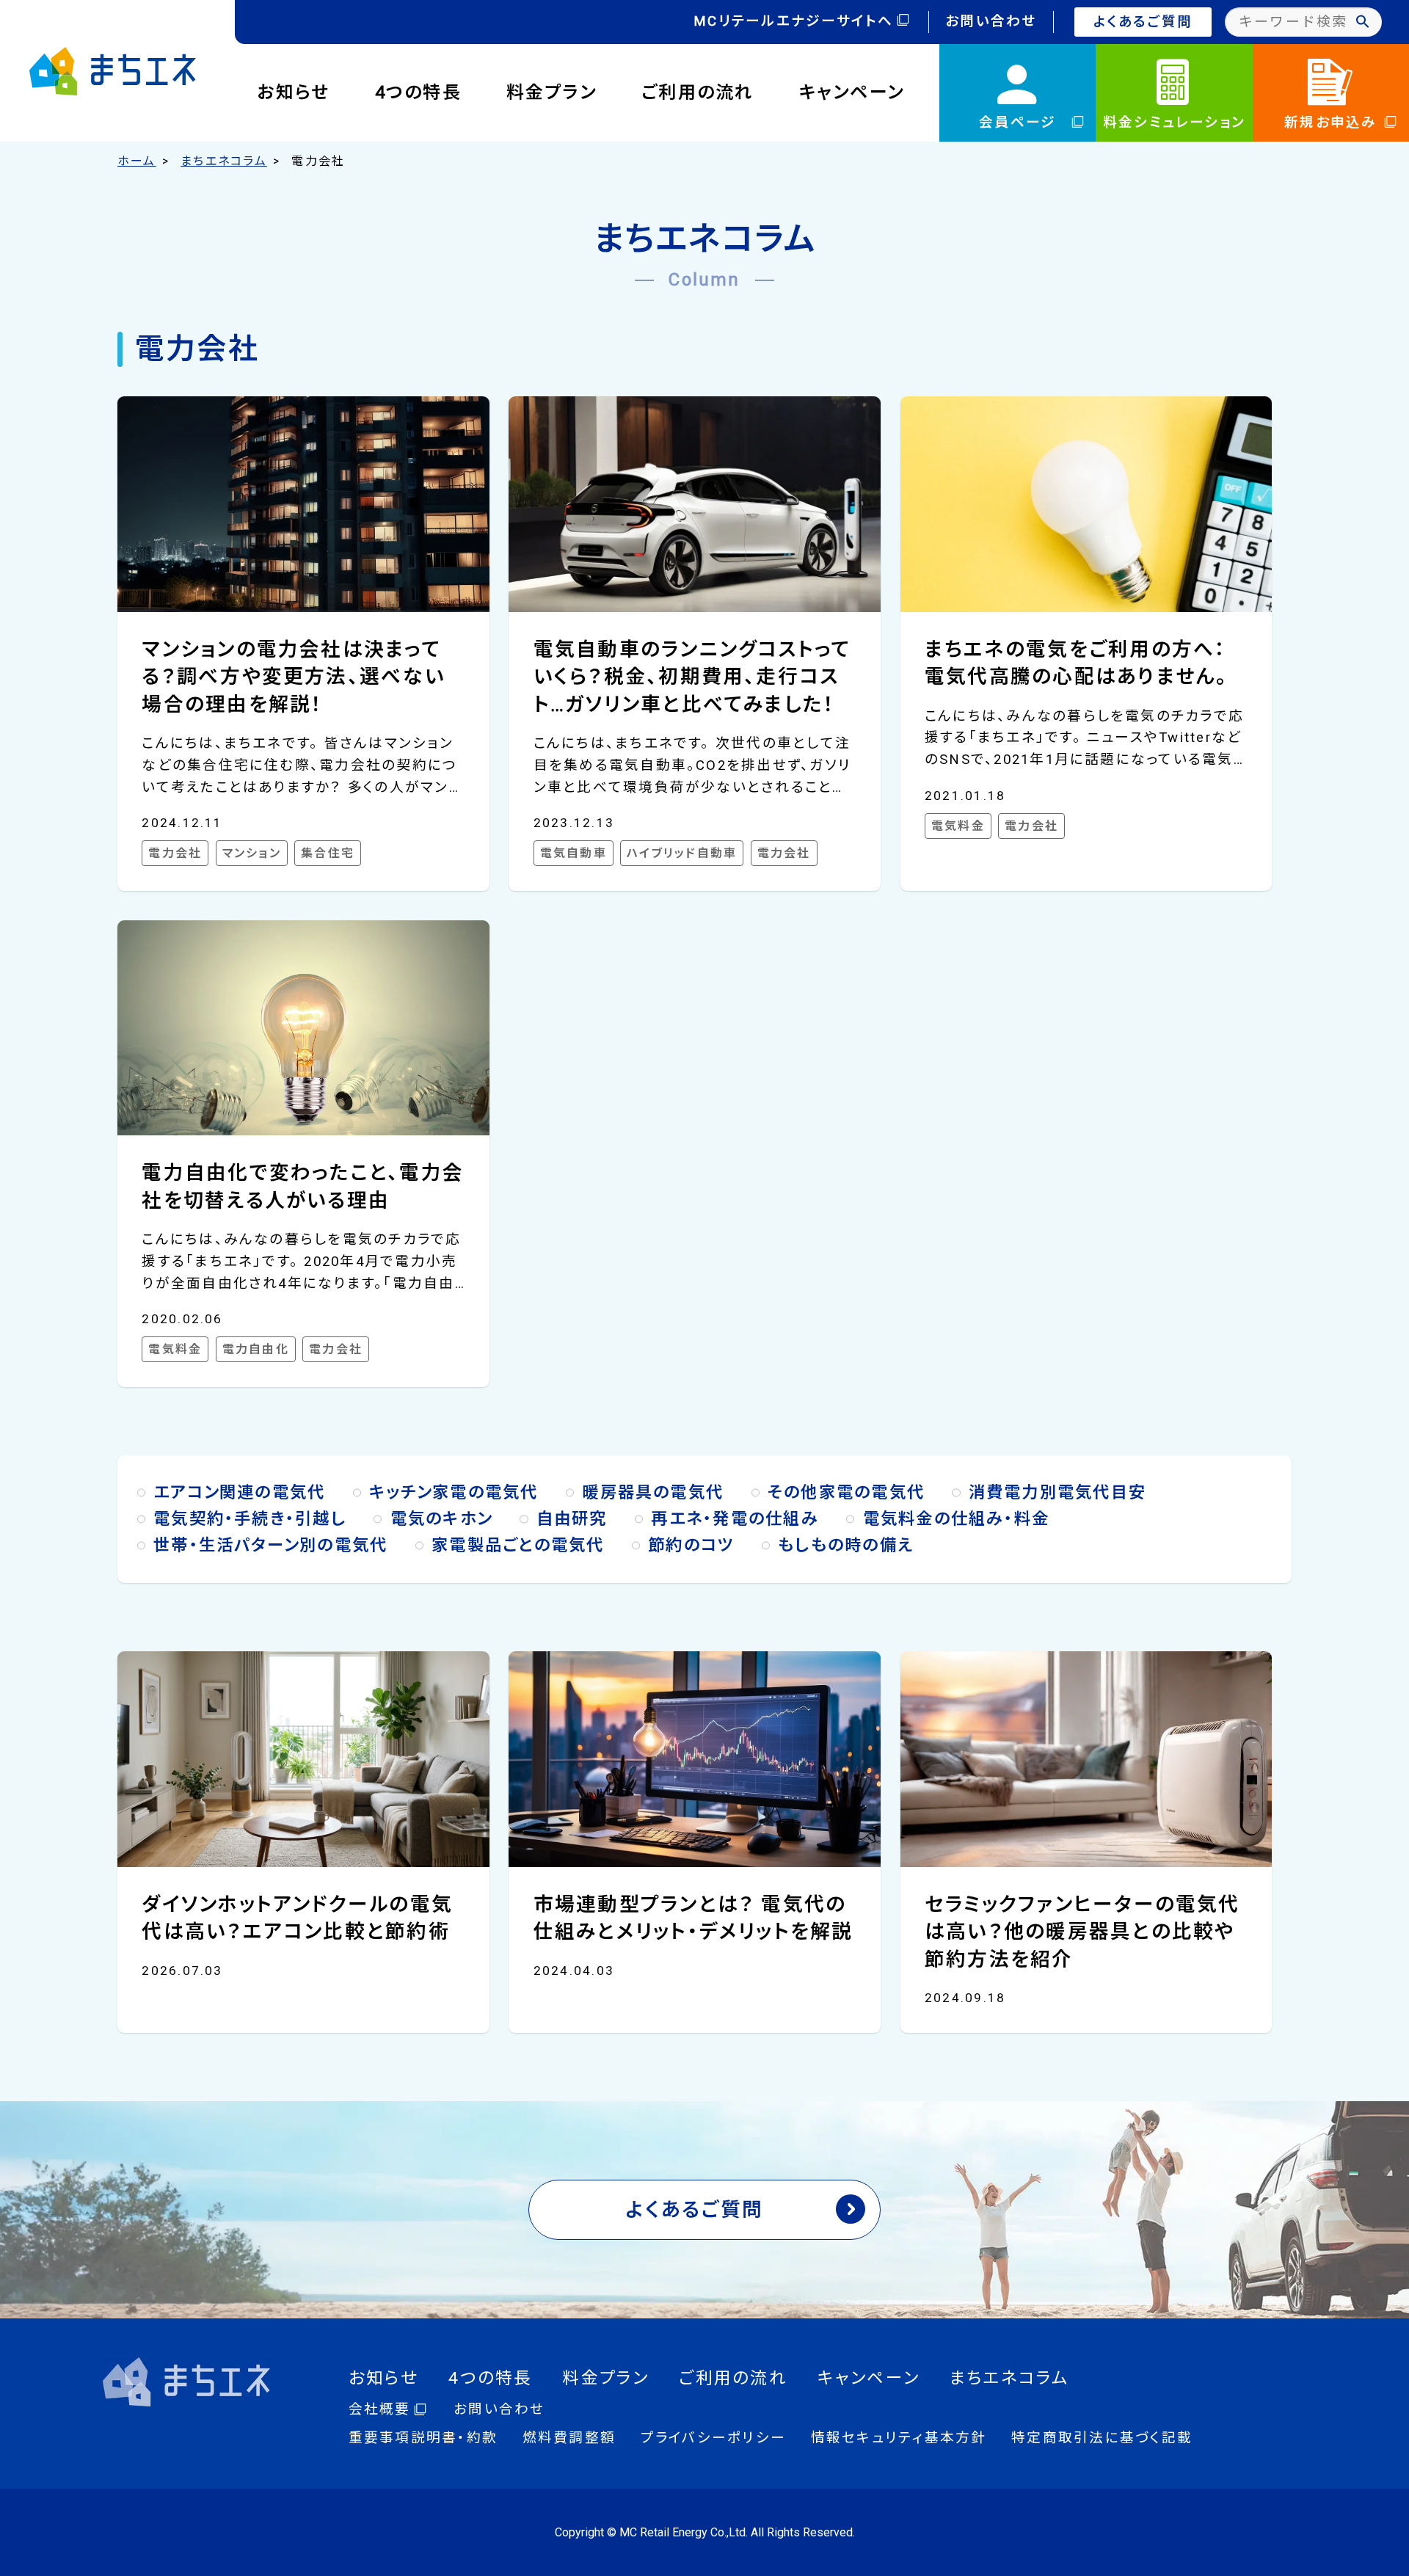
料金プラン (551, 92)
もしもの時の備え (846, 1545)
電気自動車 (574, 853)
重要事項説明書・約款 (423, 2438)
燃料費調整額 (569, 2438)
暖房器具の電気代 (653, 1492)
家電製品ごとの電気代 (518, 1545)
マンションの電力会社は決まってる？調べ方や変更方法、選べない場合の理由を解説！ (294, 677)
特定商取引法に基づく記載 (1102, 2438)
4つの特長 (418, 92)
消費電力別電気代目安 (1057, 1492)
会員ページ (1017, 123)
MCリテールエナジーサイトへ (793, 21)
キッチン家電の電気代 (454, 1492)
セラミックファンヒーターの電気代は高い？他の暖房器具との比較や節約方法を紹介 (1082, 1932)
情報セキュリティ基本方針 (899, 2438)
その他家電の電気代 (846, 1492)
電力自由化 (256, 1349)
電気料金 (958, 826)
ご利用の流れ (698, 92)
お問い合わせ (991, 21)
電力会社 (175, 853)
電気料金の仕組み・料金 (957, 1518)
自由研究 (572, 1518)
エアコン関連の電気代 (239, 1492)
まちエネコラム (224, 161)
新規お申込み (1330, 123)
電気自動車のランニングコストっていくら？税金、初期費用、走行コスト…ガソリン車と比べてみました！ (692, 677)
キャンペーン (852, 92)
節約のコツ (691, 1545)
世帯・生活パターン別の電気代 (270, 1545)
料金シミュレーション (1174, 123)
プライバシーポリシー (713, 2438)
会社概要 (380, 2409)
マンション (252, 853)
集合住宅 (328, 853)
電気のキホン (441, 1518)
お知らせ (294, 92)
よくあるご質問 (1143, 22)
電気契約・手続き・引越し (250, 1518)
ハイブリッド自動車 (682, 853)
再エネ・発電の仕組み (735, 1518)
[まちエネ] (113, 71)
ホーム (137, 161)
